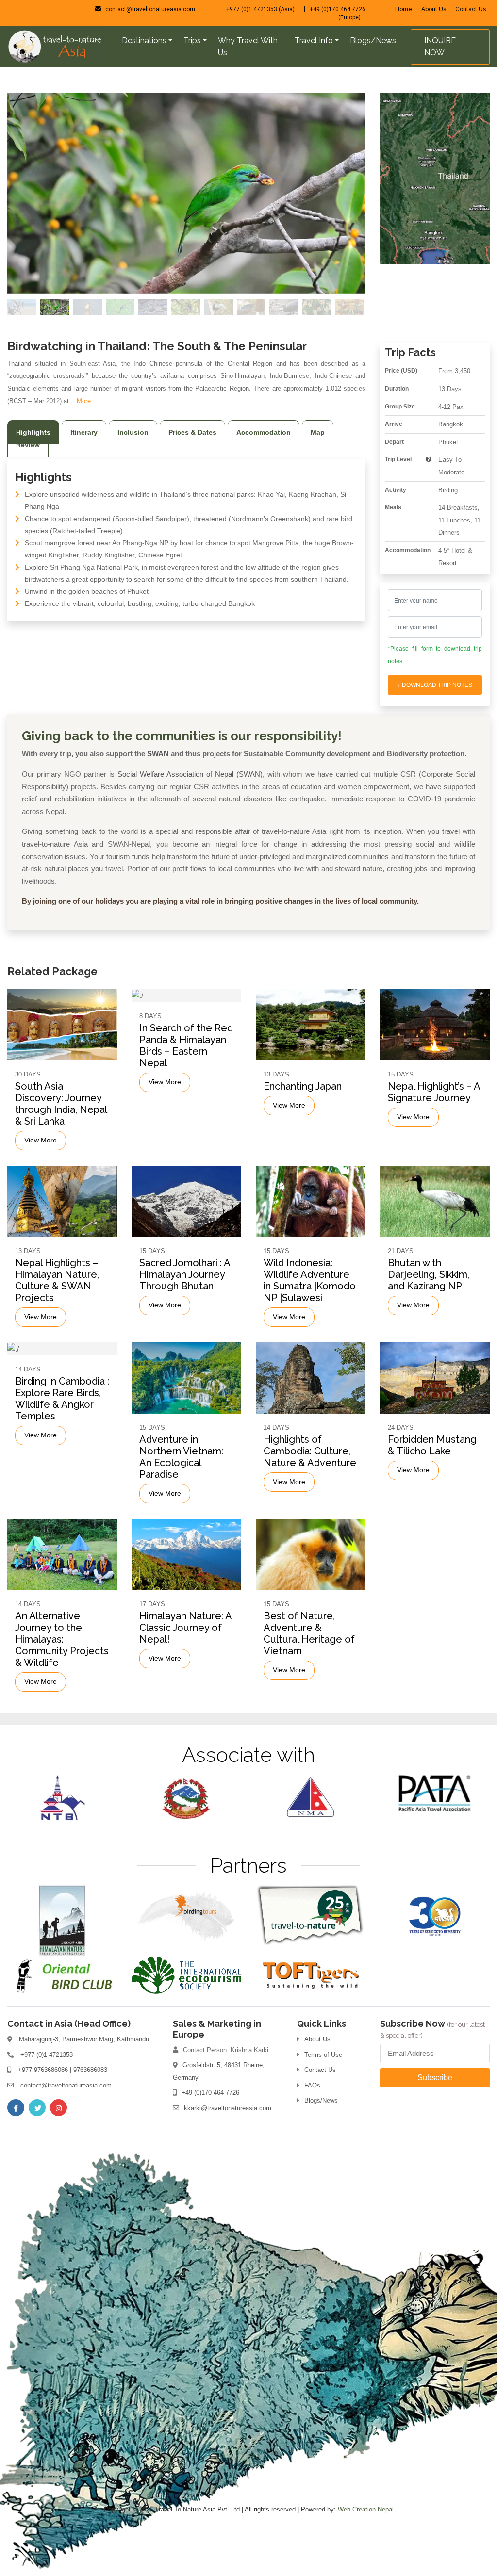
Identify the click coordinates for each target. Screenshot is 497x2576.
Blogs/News (321, 2100)
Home (404, 9)
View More (41, 1141)
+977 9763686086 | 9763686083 (63, 2070)
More (84, 401)
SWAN (158, 754)
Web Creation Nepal (366, 2509)
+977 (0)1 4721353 (47, 2055)
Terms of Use (323, 2055)
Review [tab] (28, 445)
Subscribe (435, 2078)
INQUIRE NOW (440, 47)
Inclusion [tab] (133, 432)
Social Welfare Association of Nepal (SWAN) (190, 774)
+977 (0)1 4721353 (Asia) (263, 9)
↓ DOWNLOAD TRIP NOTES (435, 685)
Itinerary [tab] (84, 432)
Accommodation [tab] (264, 432)
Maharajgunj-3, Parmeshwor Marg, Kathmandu (84, 2039)
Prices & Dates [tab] (192, 432)
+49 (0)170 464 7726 (210, 2093)
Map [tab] (318, 432)
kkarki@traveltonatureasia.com (228, 2108)
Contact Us (471, 9)
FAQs (312, 2085)
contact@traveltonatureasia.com (150, 9)
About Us (434, 9)
